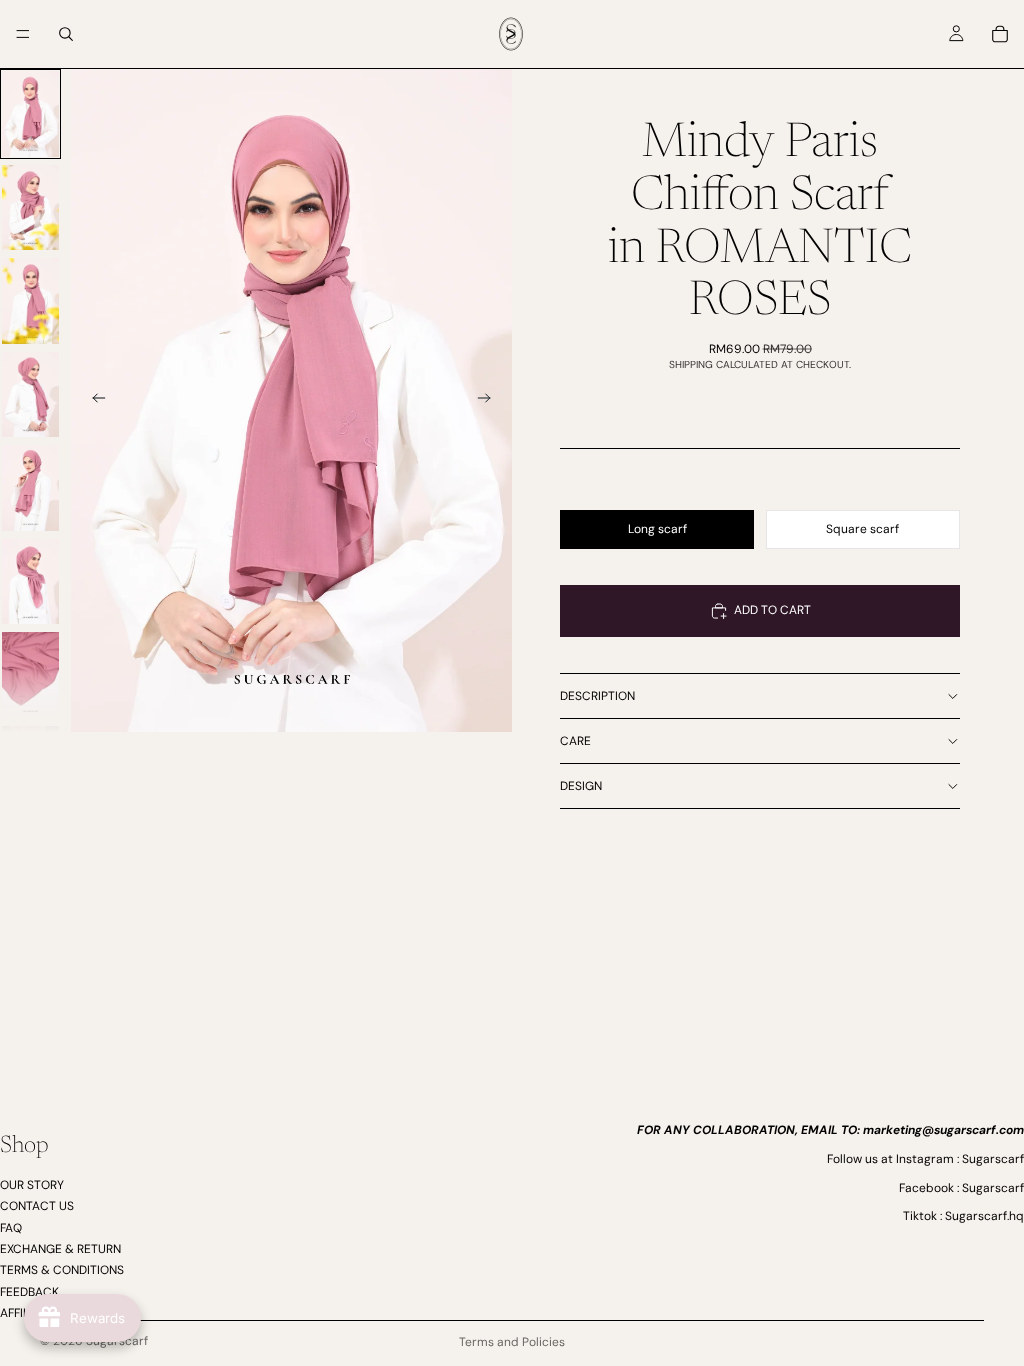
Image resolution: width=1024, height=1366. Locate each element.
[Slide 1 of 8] (30, 114)
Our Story (32, 1184)
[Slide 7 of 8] (30, 675)
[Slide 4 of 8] (30, 395)
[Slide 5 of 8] (30, 488)
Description (597, 696)
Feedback (29, 1291)
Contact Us (37, 1206)
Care (575, 741)
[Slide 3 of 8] (30, 301)
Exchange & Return (60, 1249)
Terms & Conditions (62, 1270)
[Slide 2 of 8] (30, 208)
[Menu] (23, 34)
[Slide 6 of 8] (30, 582)
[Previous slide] (93, 401)
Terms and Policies (512, 1342)
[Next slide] (490, 401)
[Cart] (1000, 34)
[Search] (66, 34)
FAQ (11, 1227)
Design (581, 786)
